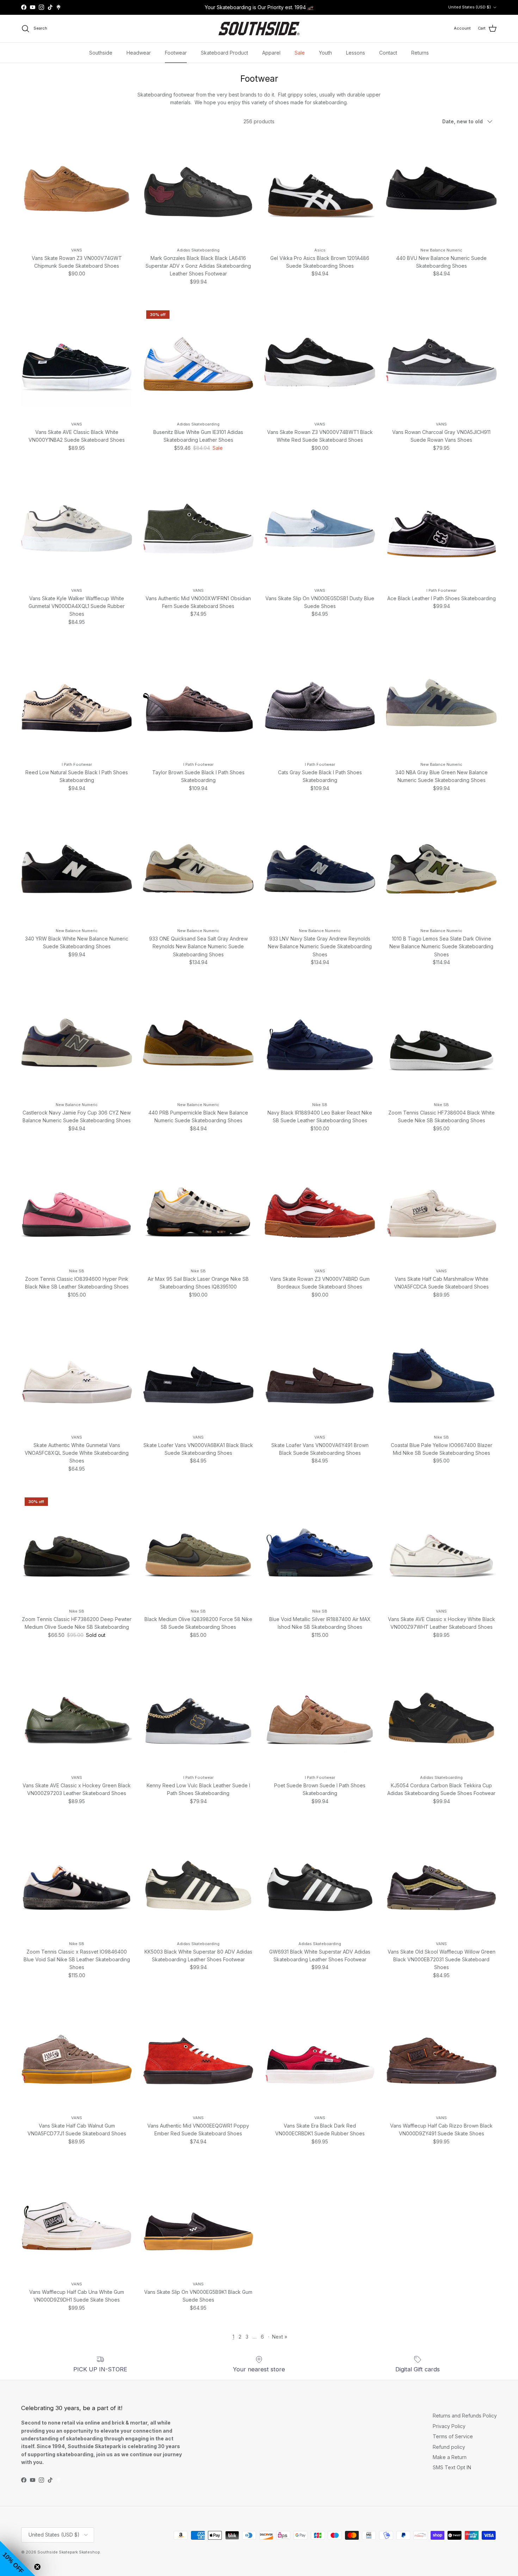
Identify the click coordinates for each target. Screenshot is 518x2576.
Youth (325, 53)
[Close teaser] (37, 2567)
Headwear (139, 53)
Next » (280, 2337)
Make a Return (450, 2457)
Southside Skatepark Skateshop (69, 2552)
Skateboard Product (224, 53)
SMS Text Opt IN (452, 2467)
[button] (18, 2558)
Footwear (176, 53)
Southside (101, 53)
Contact (388, 53)
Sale (300, 53)
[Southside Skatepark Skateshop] (259, 29)
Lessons (356, 53)
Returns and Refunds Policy (465, 2416)
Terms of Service (453, 2436)
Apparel (271, 53)
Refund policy (449, 2447)
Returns (420, 53)
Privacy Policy (449, 2426)
